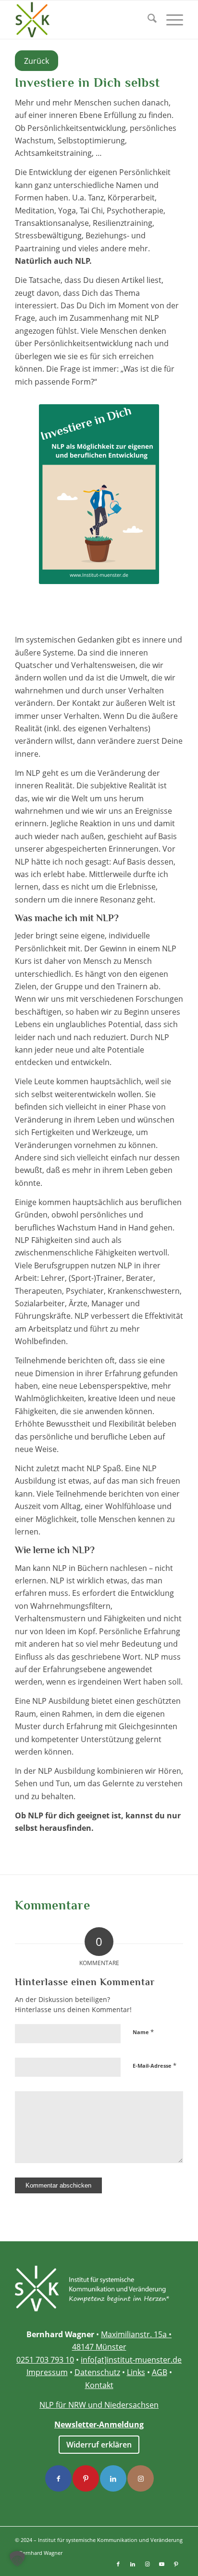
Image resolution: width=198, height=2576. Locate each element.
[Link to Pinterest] (86, 2478)
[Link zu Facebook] (118, 2564)
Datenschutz (97, 2372)
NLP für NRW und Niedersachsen (99, 2405)
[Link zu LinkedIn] (133, 2564)
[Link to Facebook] (58, 2478)
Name (143, 2032)
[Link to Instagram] (141, 2478)
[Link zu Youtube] (161, 2564)
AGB (160, 2372)
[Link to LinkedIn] (113, 2478)
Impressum (47, 2372)
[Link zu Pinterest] (176, 2564)
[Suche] (147, 20)
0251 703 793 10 (45, 2360)
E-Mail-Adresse (155, 2065)
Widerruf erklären (99, 2445)
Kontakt (99, 2385)
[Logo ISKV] (82, 20)
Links (136, 2372)
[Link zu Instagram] (147, 2564)
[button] (17, 2559)
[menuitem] (147, 20)
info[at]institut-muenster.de (131, 2360)
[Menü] (170, 20)
